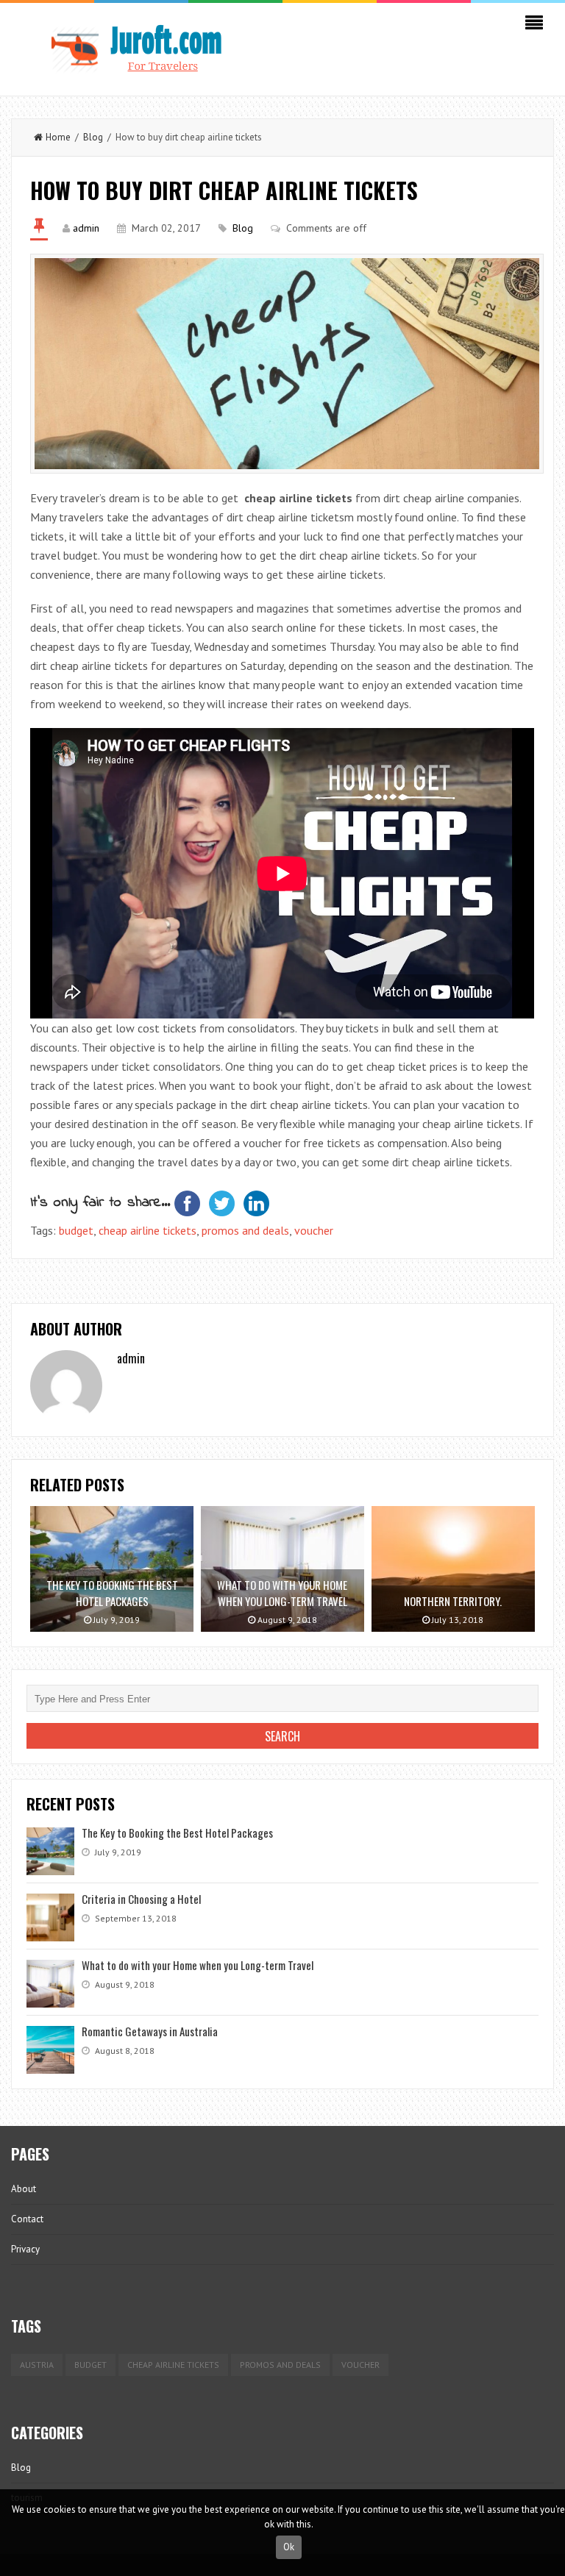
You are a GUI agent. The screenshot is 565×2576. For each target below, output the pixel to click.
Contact (27, 2219)
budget (76, 1230)
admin (86, 228)
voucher (314, 1230)
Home (58, 137)
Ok (289, 2547)
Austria (37, 2365)
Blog (93, 137)
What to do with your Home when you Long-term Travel (198, 1965)
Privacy (25, 2249)
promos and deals (245, 1230)
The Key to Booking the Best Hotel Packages (177, 1833)
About (24, 2189)
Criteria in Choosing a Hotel (141, 1899)
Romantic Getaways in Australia (150, 2031)
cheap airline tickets (148, 1230)
